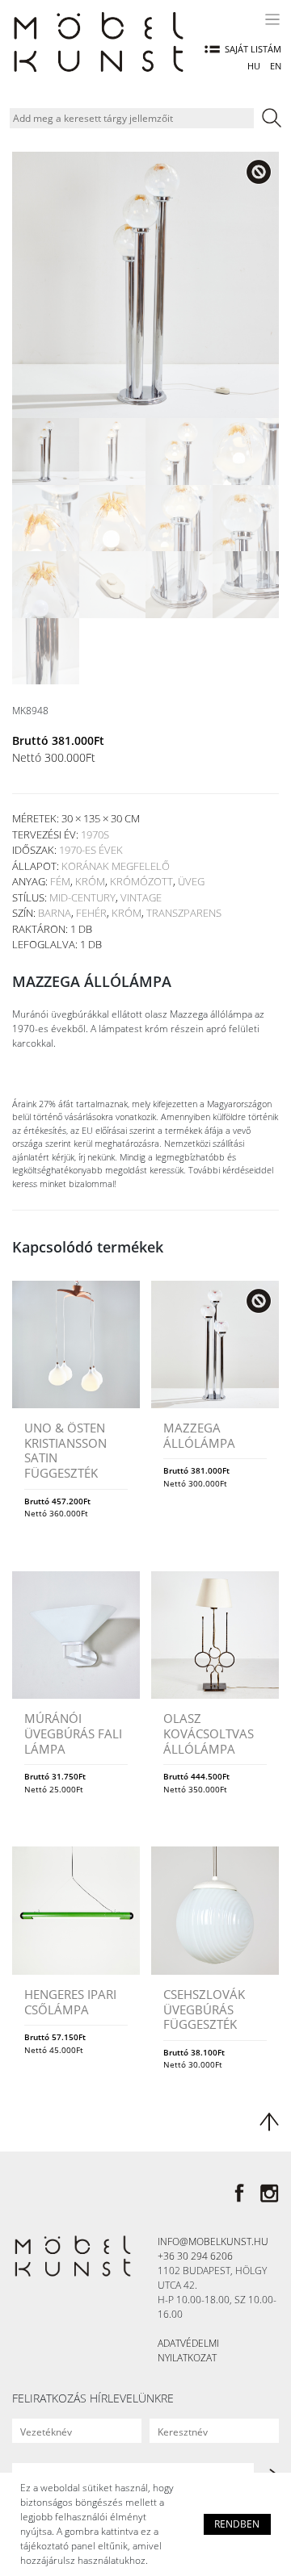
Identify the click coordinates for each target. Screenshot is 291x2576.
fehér (91, 913)
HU (254, 66)
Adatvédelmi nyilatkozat (188, 2350)
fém (60, 881)
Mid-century (82, 897)
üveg (191, 881)
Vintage (141, 897)
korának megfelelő (116, 866)
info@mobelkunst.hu (213, 2241)
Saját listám (253, 49)
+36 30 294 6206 (195, 2256)
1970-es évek (91, 850)
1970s (95, 834)
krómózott (141, 881)
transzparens (184, 913)
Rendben (237, 2524)
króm (90, 881)
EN (276, 66)
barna (55, 913)
